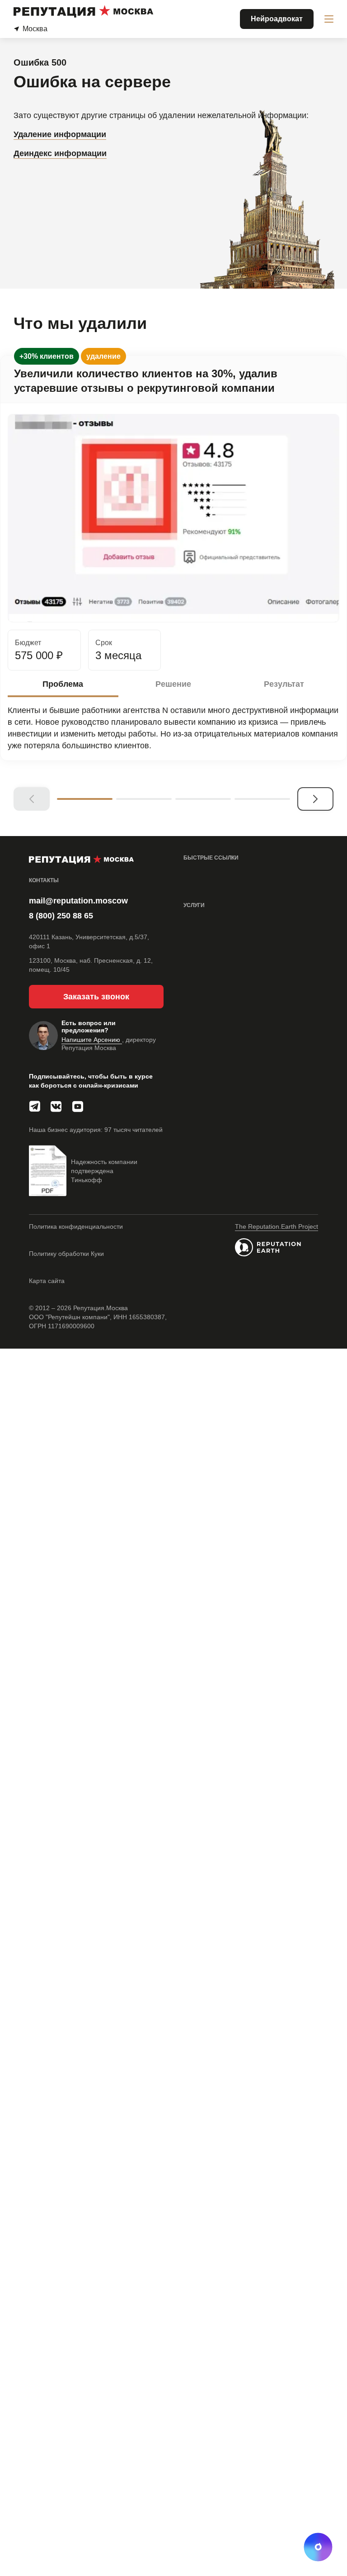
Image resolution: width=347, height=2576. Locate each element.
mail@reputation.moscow (78, 901)
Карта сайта (47, 1281)
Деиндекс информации (60, 153)
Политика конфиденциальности (76, 1226)
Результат (284, 684)
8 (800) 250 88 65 (61, 916)
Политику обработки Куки (66, 1254)
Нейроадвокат (277, 19)
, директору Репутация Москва (109, 1044)
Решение (173, 684)
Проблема (63, 684)
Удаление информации (60, 134)
